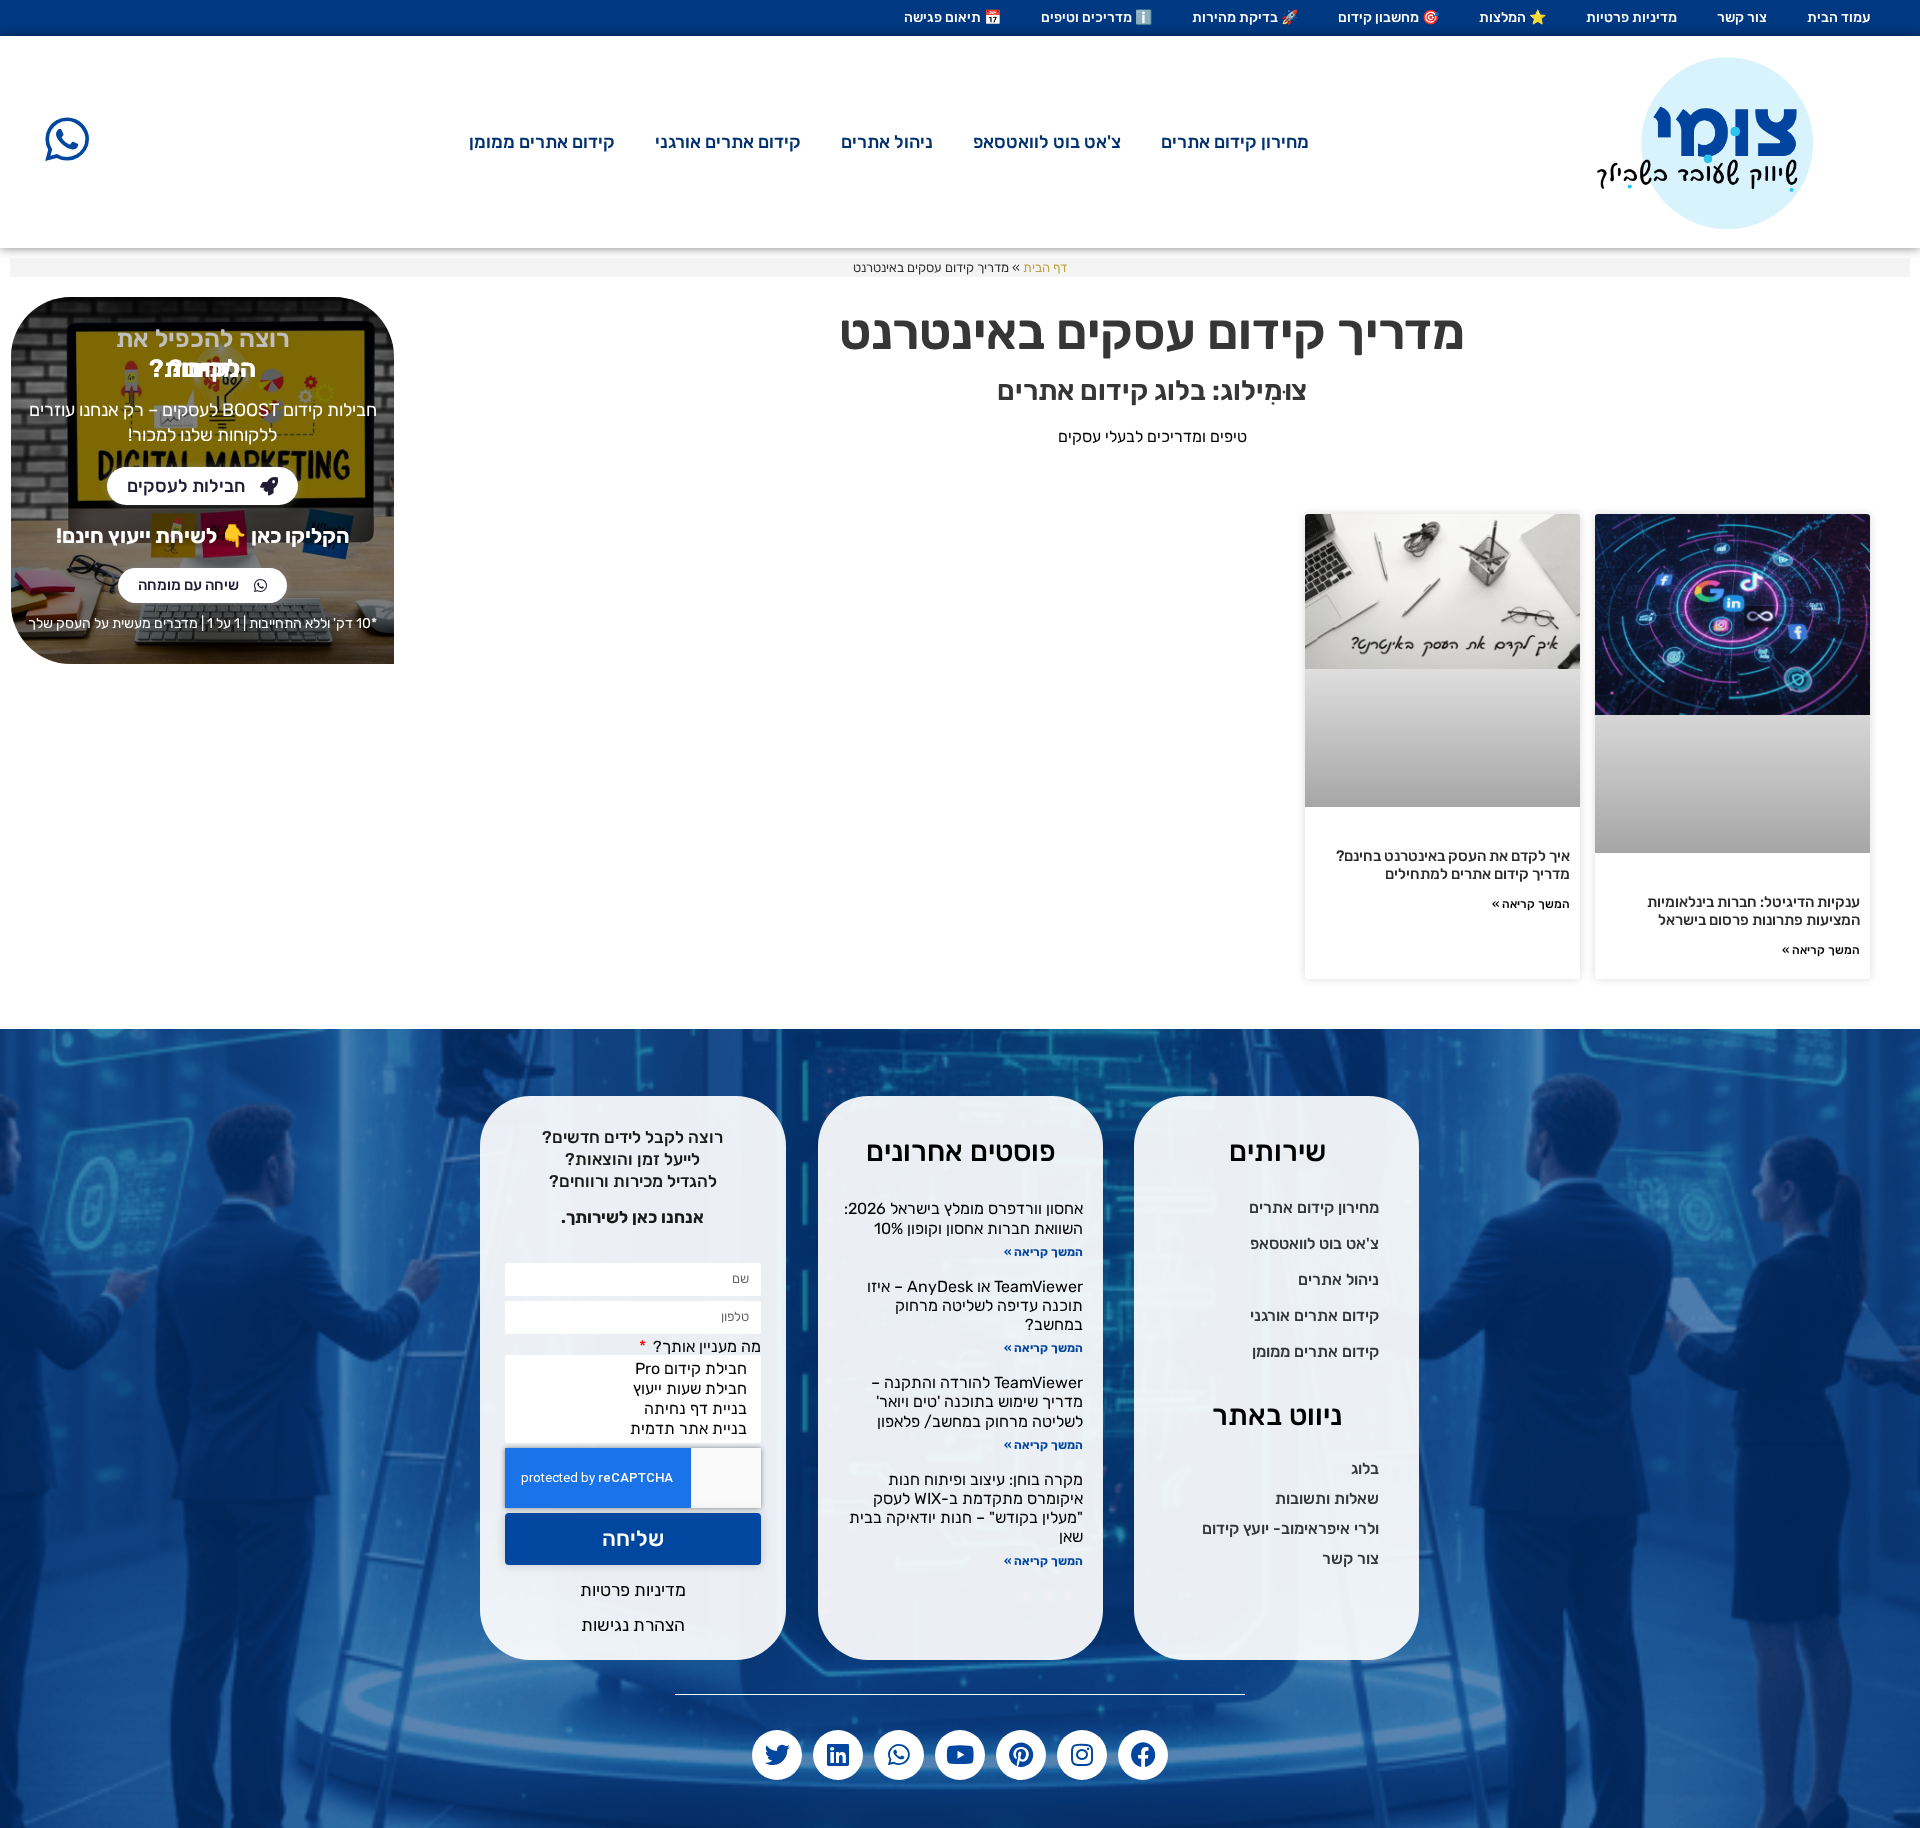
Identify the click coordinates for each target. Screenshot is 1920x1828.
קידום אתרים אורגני (728, 142)
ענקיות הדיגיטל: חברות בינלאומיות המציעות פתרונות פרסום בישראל (1753, 911)
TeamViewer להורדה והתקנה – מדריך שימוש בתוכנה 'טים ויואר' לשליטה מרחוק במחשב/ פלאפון (977, 1401)
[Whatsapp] (899, 1755)
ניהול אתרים (887, 142)
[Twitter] (777, 1755)
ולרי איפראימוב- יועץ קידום (1290, 1528)
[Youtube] (960, 1755)
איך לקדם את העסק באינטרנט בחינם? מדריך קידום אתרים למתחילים (1453, 865)
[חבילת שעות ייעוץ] (637, 1389)
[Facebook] (1143, 1755)
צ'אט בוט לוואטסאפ (1047, 142)
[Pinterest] (1021, 1755)
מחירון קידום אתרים (1235, 142)
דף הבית (1045, 267)
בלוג (1365, 1468)
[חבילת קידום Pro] (637, 1369)
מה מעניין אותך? (705, 1347)
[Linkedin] (838, 1755)
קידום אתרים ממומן (542, 142)
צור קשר (1350, 1558)
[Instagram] (1082, 1755)
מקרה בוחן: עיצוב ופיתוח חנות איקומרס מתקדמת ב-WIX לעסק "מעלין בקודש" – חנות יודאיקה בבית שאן (966, 1508)
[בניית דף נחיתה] (637, 1409)
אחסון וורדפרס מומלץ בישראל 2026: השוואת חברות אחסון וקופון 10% (963, 1218)
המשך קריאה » (1821, 950)
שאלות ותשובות (1327, 1498)
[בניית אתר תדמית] (637, 1429)
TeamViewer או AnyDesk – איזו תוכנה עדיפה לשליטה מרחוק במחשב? (975, 1305)
